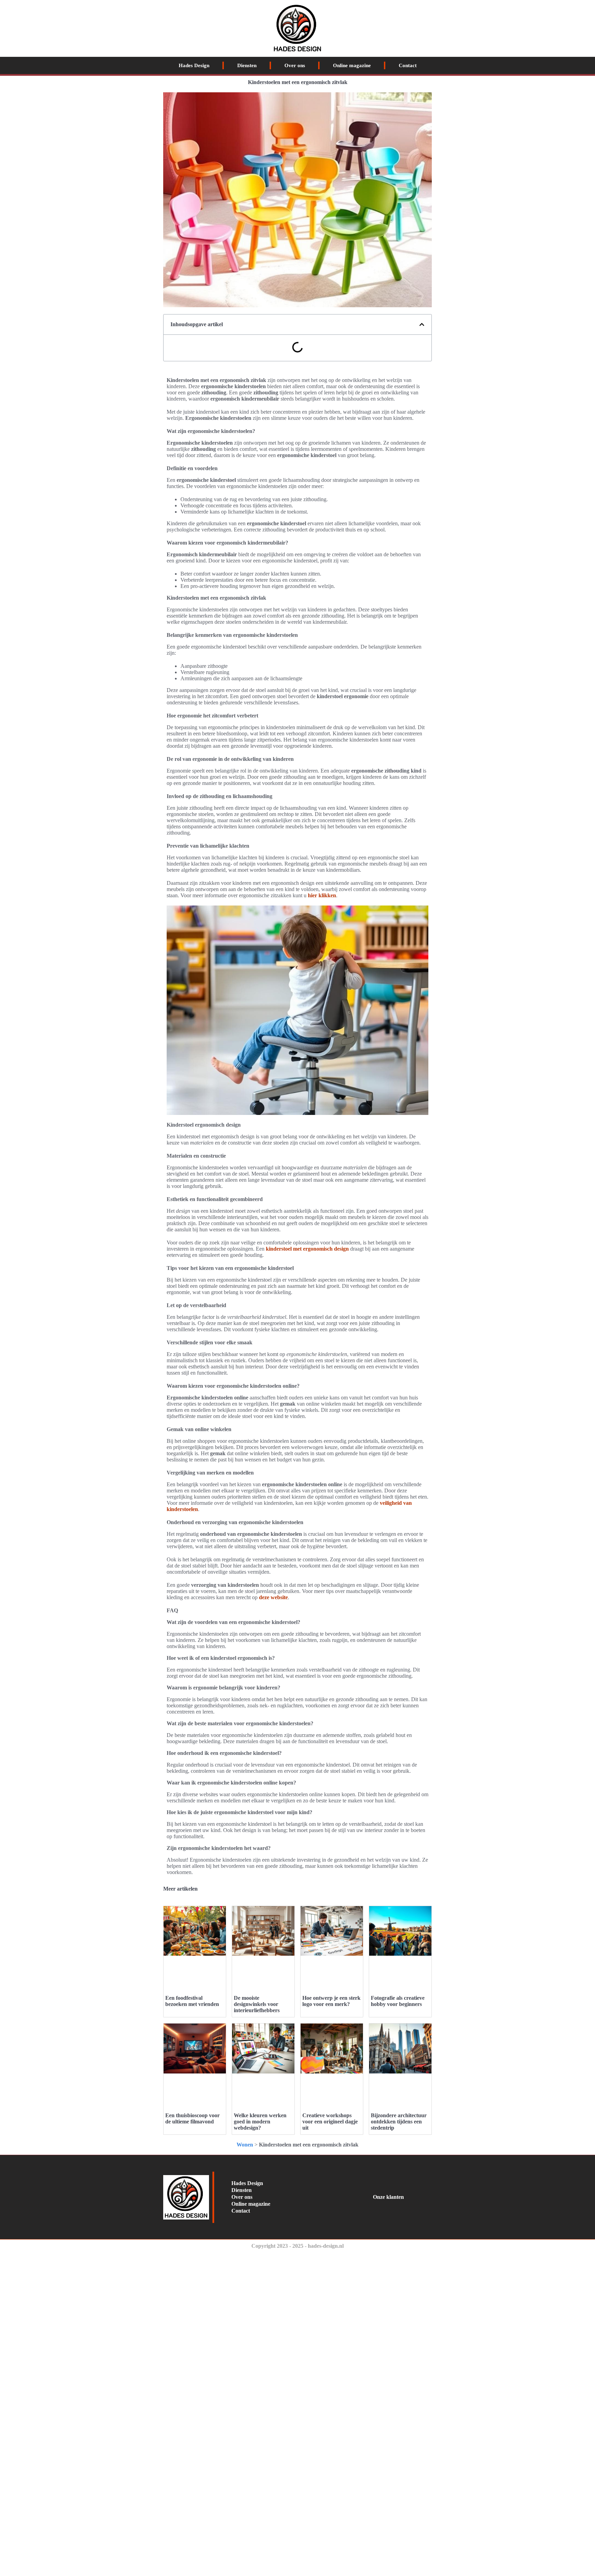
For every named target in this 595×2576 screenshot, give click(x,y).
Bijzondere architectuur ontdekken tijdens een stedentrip (399, 2122)
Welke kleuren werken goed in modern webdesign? (260, 2122)
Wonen (245, 2145)
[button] (422, 324)
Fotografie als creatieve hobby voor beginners (398, 2001)
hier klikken (322, 895)
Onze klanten (388, 2197)
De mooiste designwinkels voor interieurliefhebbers (257, 2004)
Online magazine (352, 65)
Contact (408, 65)
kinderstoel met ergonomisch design (307, 1249)
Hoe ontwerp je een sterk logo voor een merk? (331, 2001)
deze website (273, 1597)
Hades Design (194, 65)
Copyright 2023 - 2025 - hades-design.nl (297, 2246)
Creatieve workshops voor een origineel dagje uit (330, 2122)
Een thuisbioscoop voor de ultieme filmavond (192, 2118)
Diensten (247, 65)
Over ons (295, 65)
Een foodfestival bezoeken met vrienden (192, 2001)
